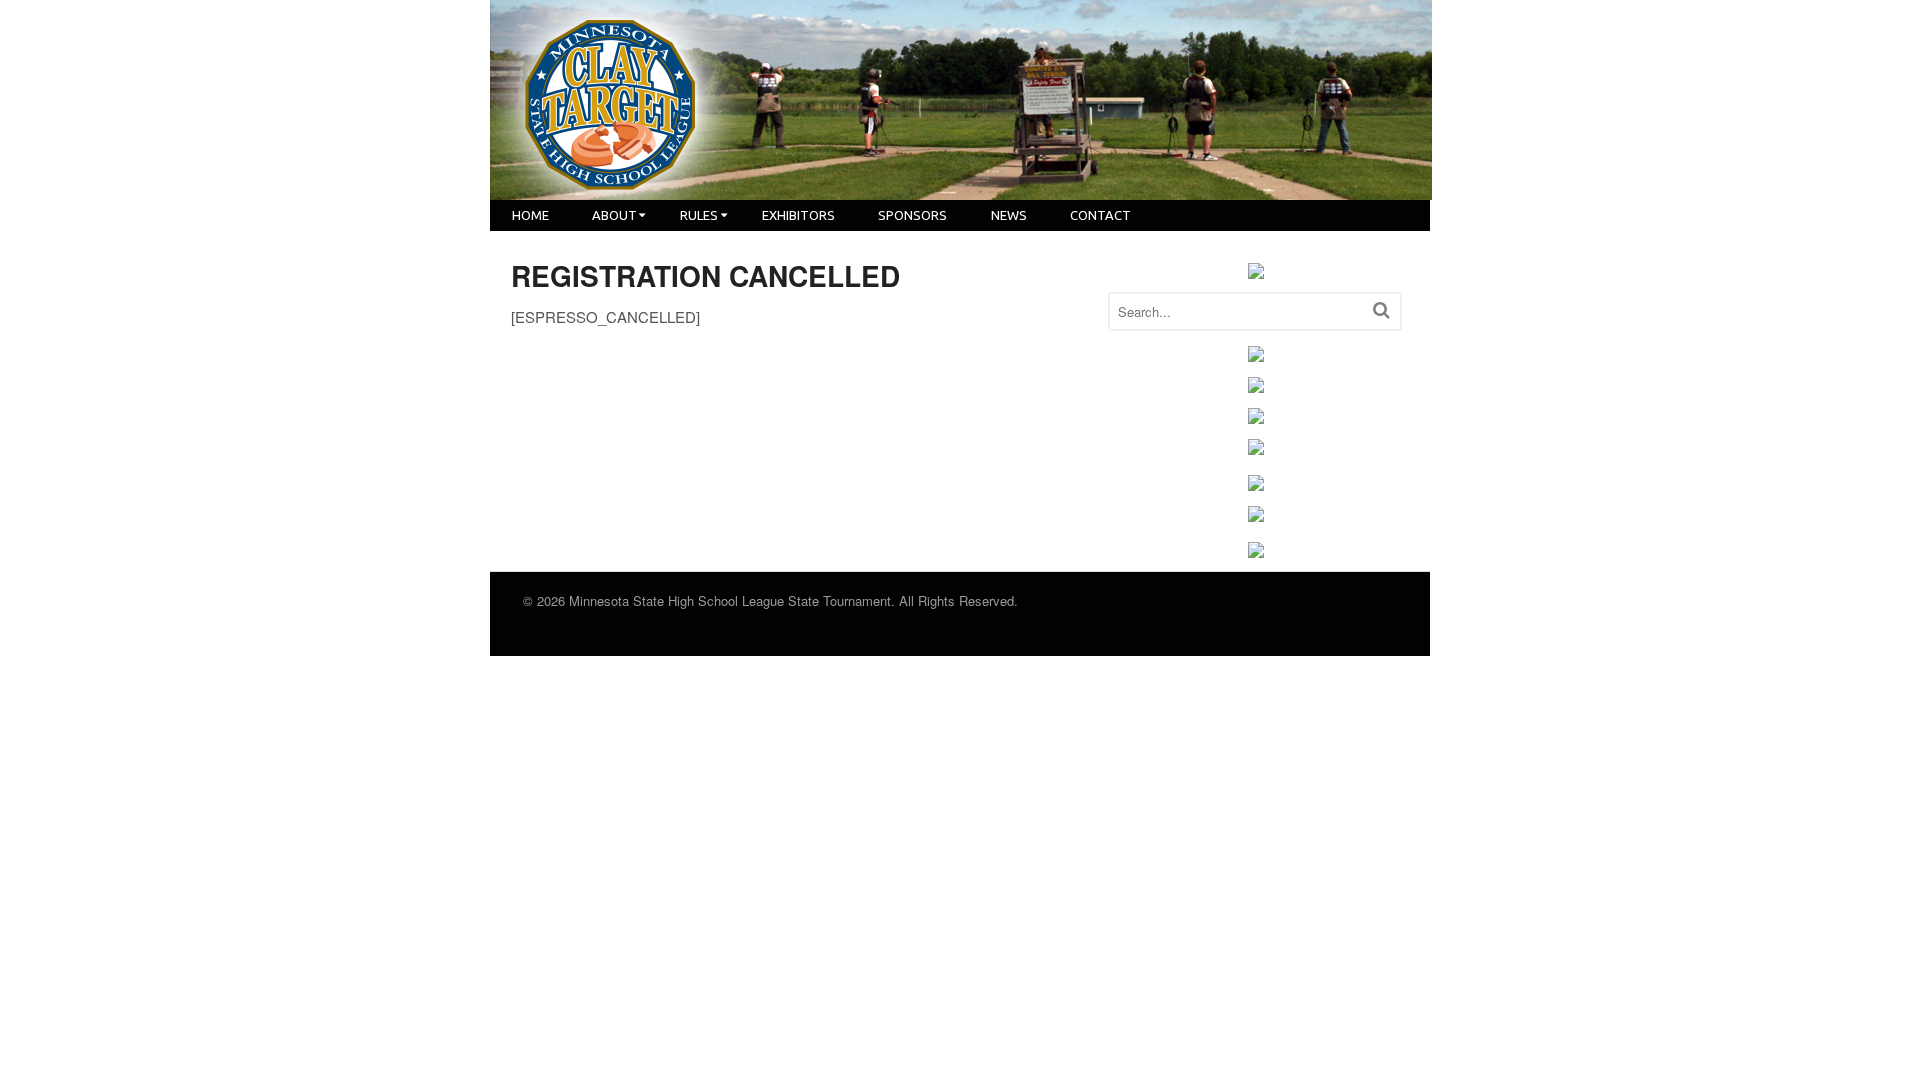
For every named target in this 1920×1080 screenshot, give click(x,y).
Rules (699, 215)
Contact (1100, 215)
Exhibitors (798, 215)
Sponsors (912, 215)
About (614, 215)
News (1009, 215)
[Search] (1381, 309)
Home (530, 215)
